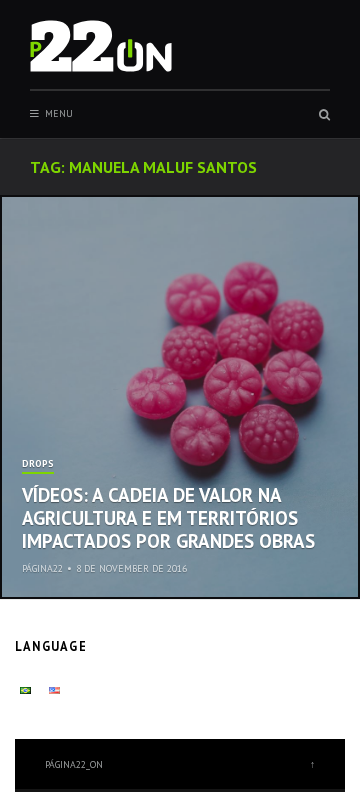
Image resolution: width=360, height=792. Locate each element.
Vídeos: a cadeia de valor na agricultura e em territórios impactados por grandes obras (168, 518)
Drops (38, 464)
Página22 (42, 568)
